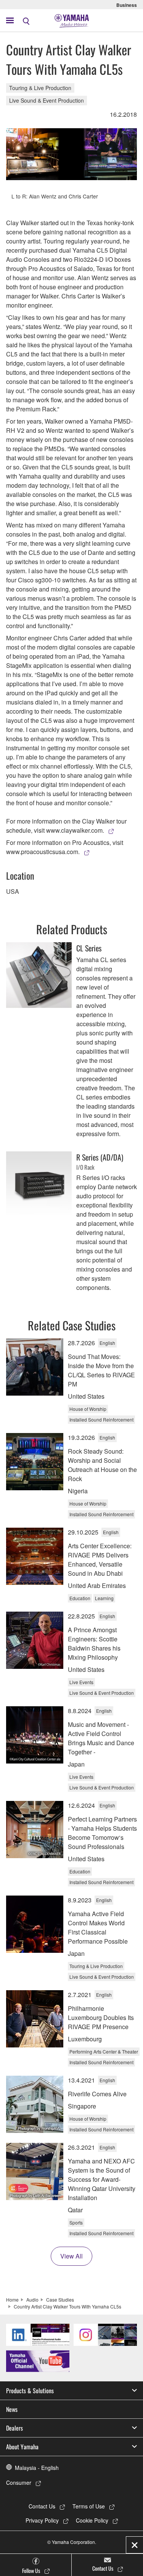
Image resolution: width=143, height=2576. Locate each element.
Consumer (19, 2483)
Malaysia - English (37, 2468)
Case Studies (60, 2300)
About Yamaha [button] (22, 2447)
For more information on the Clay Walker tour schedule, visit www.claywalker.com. (66, 826)
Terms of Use (89, 2506)
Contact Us (42, 2506)
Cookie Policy (92, 2520)
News (12, 2409)
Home (12, 2300)
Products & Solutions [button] (30, 2391)
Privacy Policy (42, 2520)
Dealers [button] (14, 2428)
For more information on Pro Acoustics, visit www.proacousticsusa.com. (65, 847)
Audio (32, 2300)
